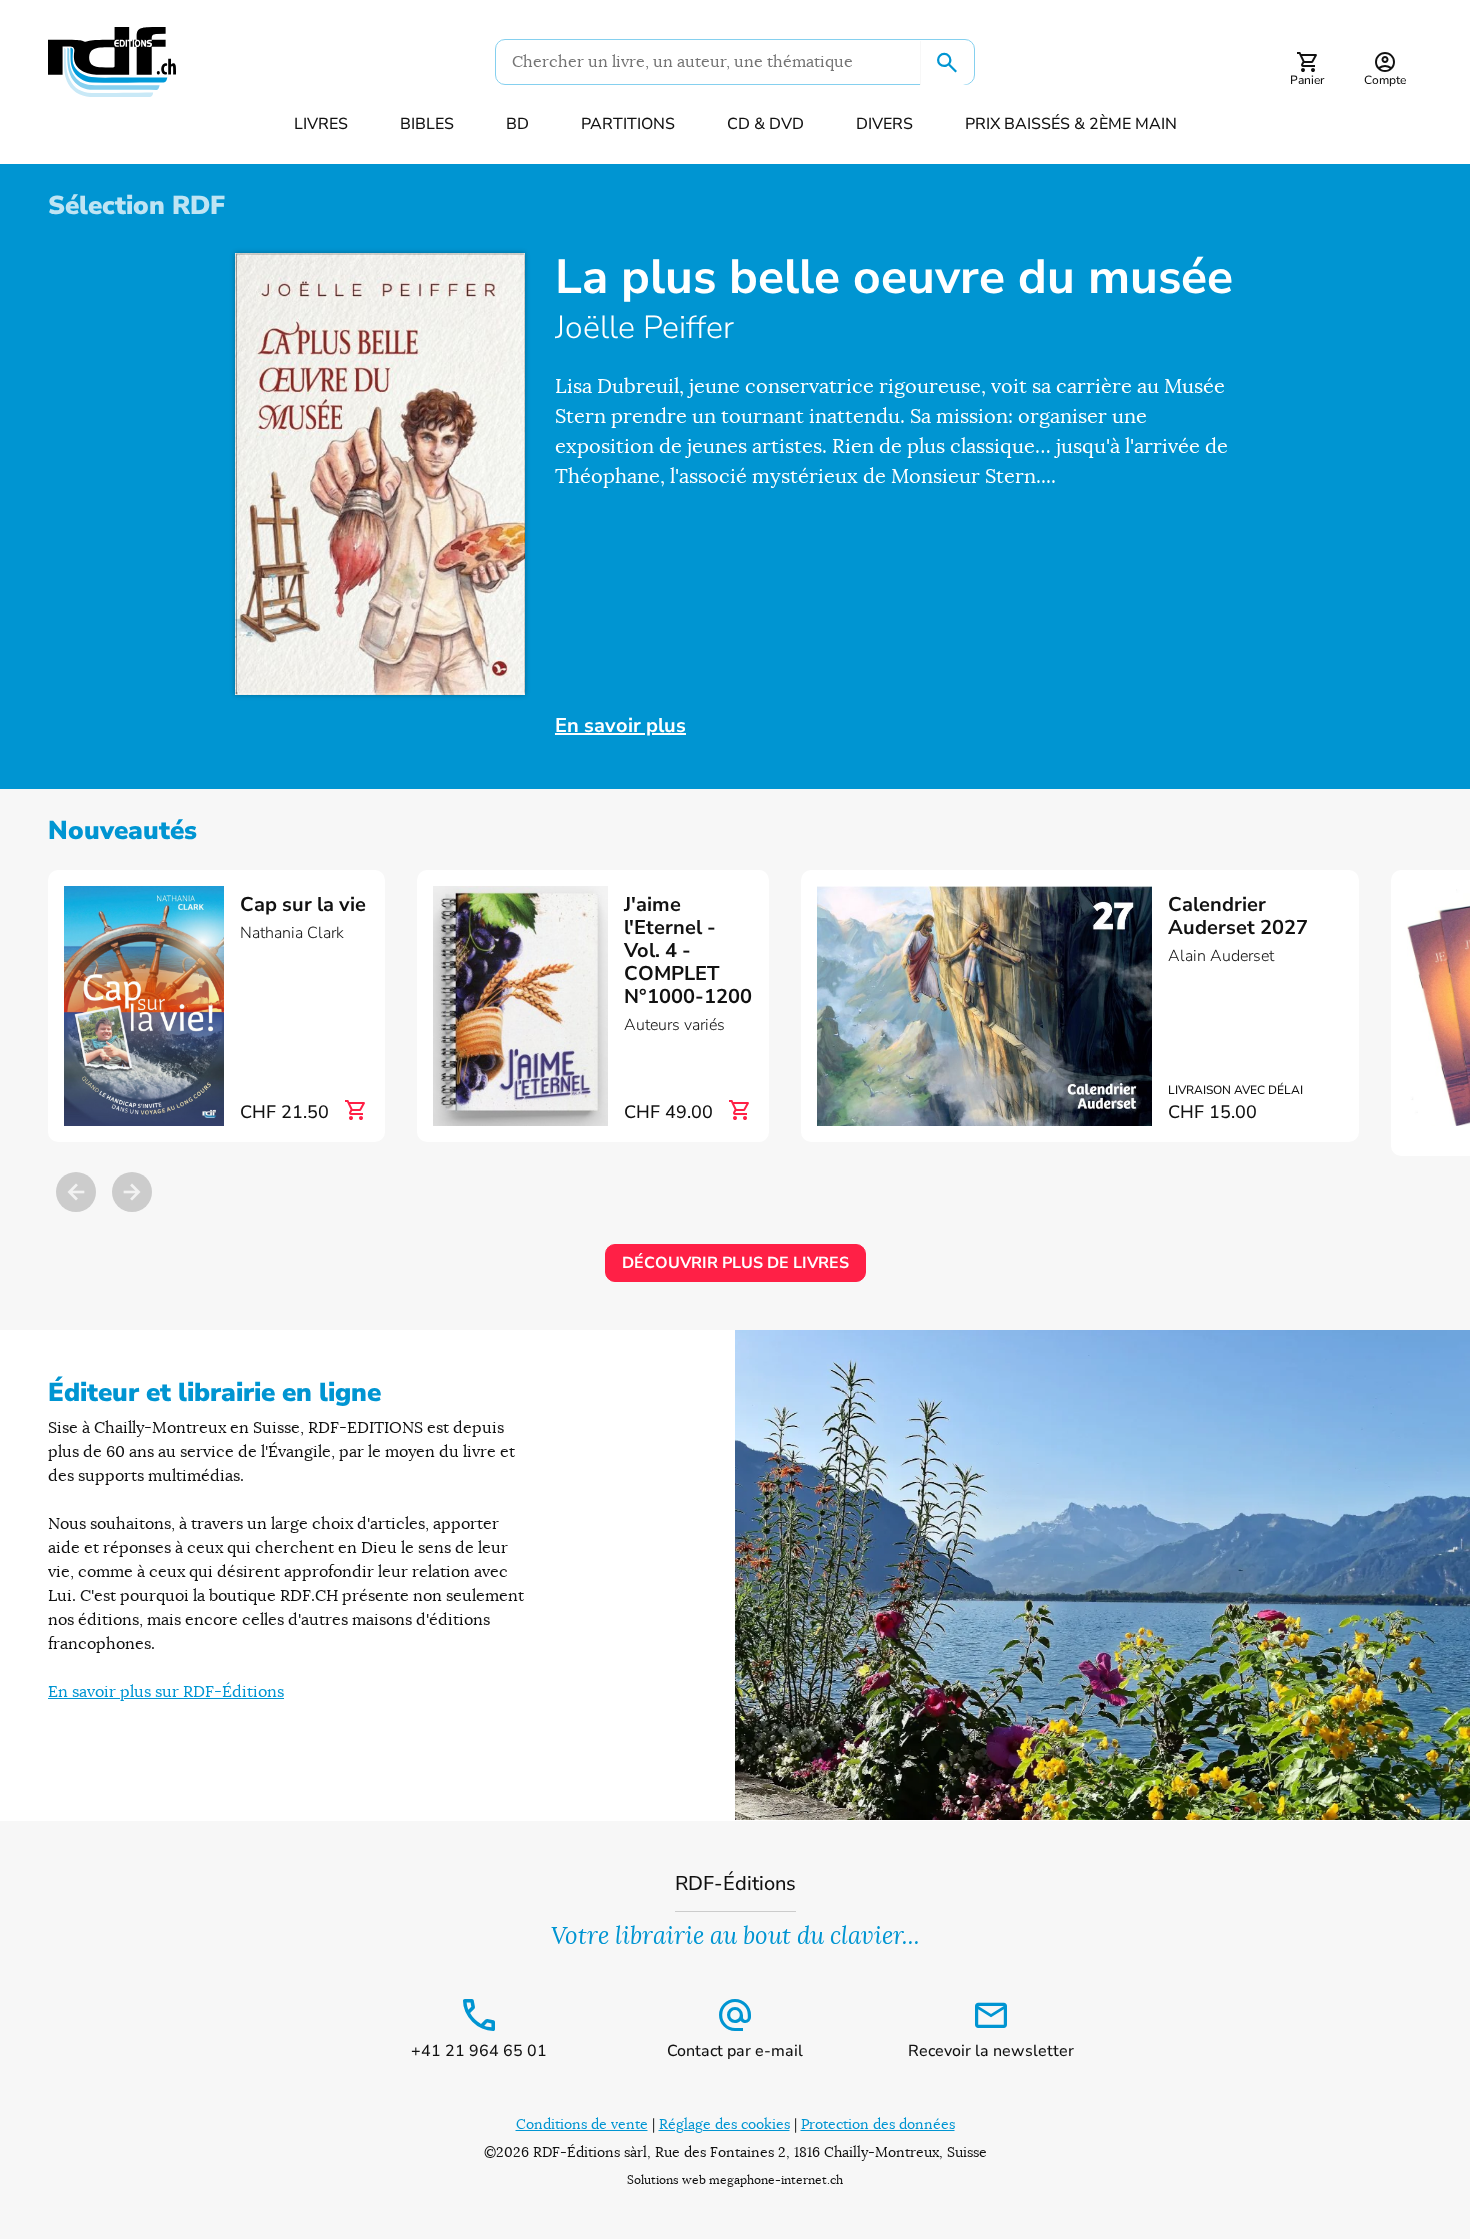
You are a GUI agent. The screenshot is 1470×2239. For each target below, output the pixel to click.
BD (517, 124)
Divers (884, 124)
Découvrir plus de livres (735, 1263)
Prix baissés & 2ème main (1071, 124)
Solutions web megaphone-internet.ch (735, 2180)
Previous (76, 1192)
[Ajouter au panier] (355, 1111)
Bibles (427, 124)
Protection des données (878, 2124)
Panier (1307, 80)
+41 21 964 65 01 (479, 2051)
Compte (1385, 80)
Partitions (628, 124)
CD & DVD (765, 124)
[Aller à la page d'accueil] (112, 62)
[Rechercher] (946, 63)
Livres (321, 124)
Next (132, 1192)
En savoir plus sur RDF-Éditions (166, 1692)
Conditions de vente (582, 2124)
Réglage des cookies (724, 2124)
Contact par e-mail (735, 2051)
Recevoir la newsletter (991, 2051)
